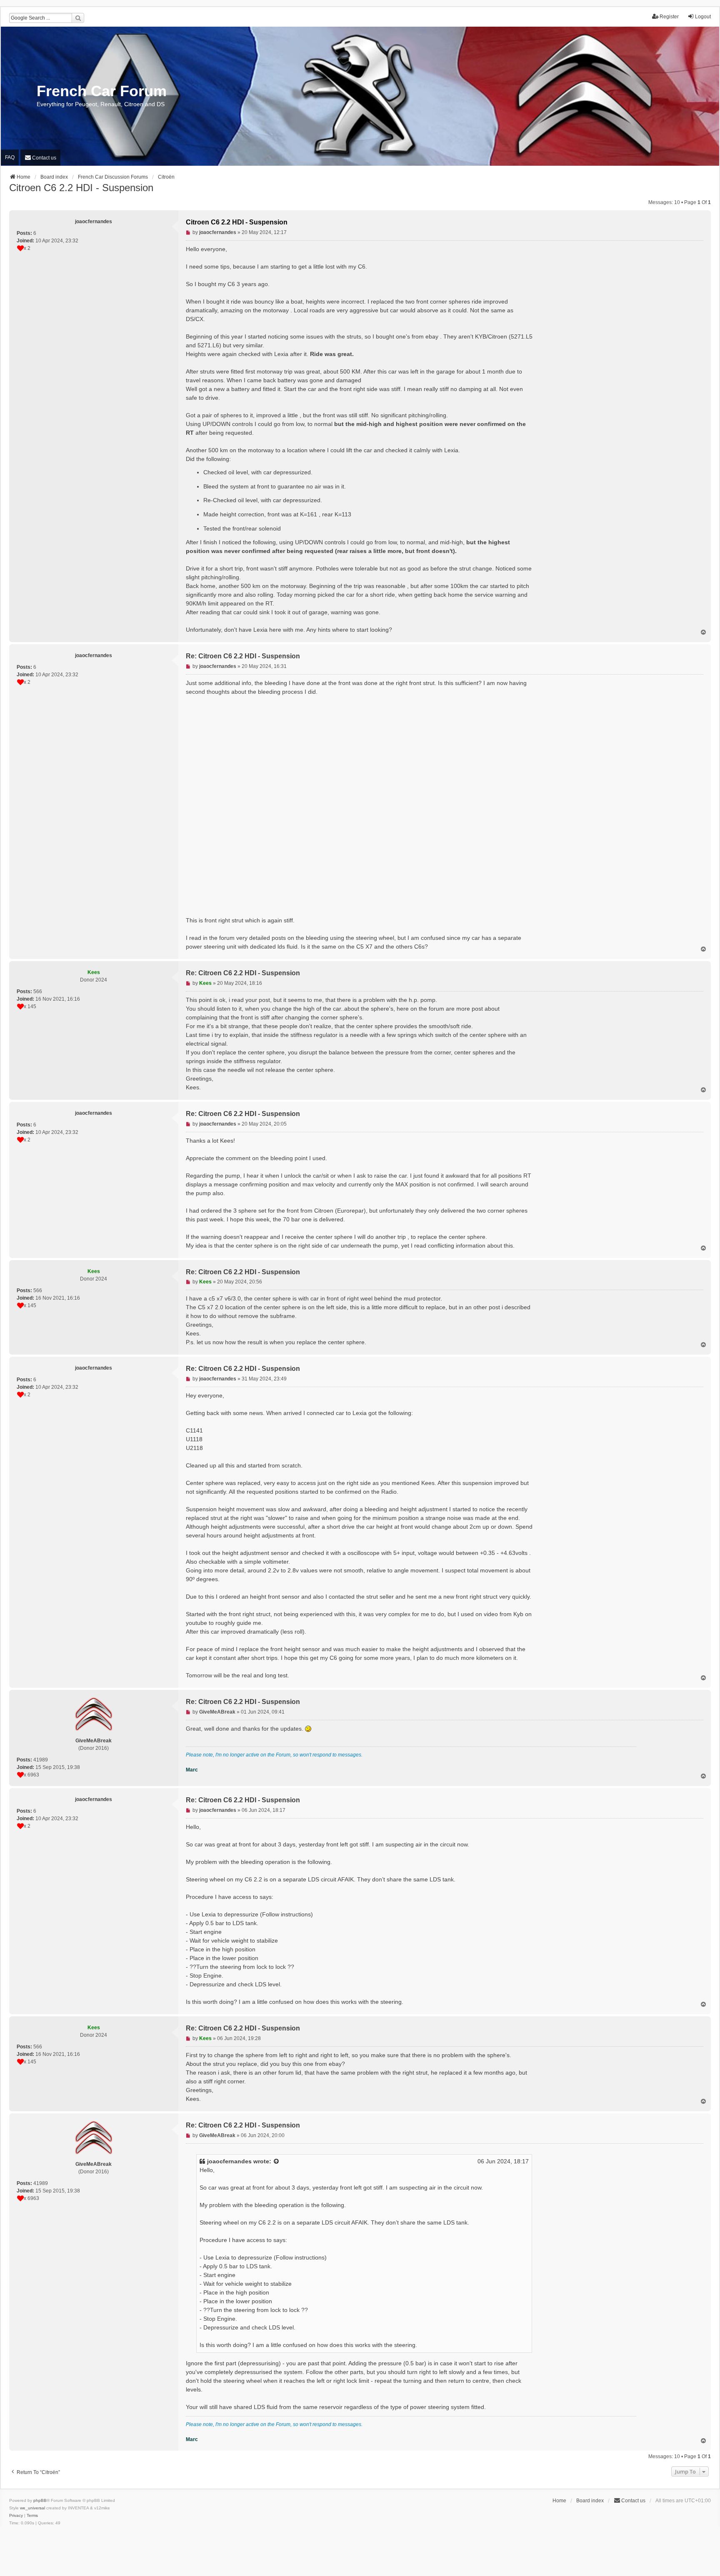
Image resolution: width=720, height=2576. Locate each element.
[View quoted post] (277, 2161)
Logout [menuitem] (703, 17)
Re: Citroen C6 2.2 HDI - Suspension (243, 656)
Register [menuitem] (669, 17)
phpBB (40, 2500)
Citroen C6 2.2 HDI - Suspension (81, 188)
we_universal (32, 2508)
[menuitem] (40, 158)
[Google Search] (78, 18)
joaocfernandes (229, 2161)
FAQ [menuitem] (10, 157)
